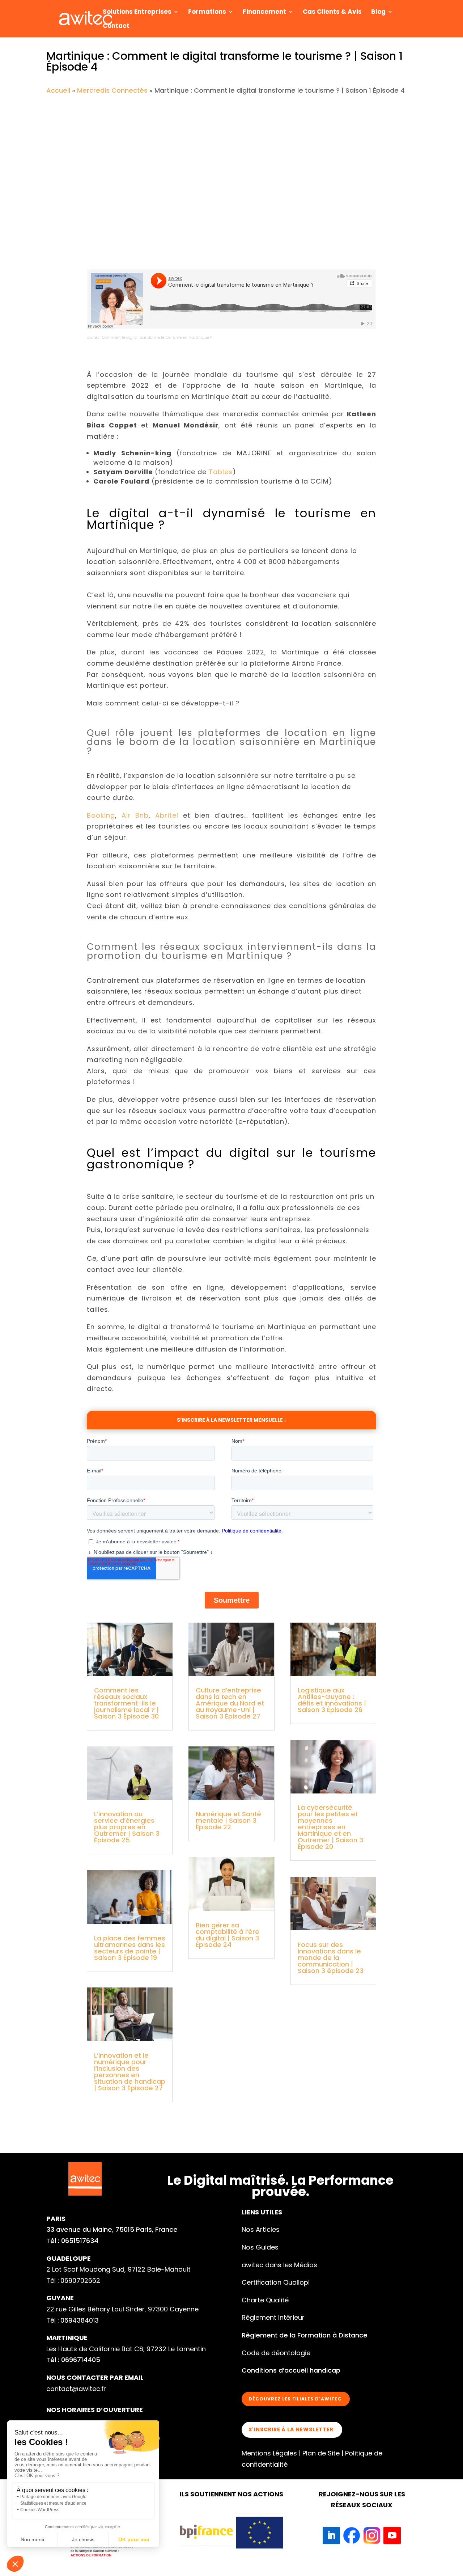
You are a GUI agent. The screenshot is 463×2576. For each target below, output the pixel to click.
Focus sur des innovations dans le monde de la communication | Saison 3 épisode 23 (331, 1958)
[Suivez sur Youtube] (392, 2535)
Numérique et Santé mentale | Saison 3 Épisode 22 (228, 1820)
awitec (93, 338)
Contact (116, 27)
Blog (378, 12)
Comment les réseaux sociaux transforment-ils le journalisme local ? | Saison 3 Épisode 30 (126, 1703)
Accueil (58, 90)
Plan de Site (321, 2453)
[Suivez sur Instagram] (372, 2535)
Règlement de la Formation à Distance (305, 2335)
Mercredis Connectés (112, 90)
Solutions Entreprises (137, 12)
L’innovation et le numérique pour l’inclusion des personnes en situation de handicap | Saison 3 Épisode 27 (130, 2072)
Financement (264, 12)
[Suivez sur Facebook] (352, 2535)
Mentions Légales (269, 2453)
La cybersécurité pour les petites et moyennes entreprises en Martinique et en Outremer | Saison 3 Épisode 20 (330, 1827)
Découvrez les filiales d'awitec (295, 2399)
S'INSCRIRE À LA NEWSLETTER (291, 2429)
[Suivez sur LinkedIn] (331, 2535)
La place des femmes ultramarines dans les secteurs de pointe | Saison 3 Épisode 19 (130, 1948)
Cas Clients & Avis (332, 12)
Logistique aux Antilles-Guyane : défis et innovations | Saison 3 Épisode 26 (332, 1700)
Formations (207, 12)
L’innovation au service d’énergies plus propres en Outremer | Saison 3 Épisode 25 (127, 1827)
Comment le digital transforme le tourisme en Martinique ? (157, 338)
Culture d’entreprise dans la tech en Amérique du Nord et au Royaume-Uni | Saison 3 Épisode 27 (230, 1703)
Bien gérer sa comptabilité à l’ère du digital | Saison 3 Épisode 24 (228, 1935)
